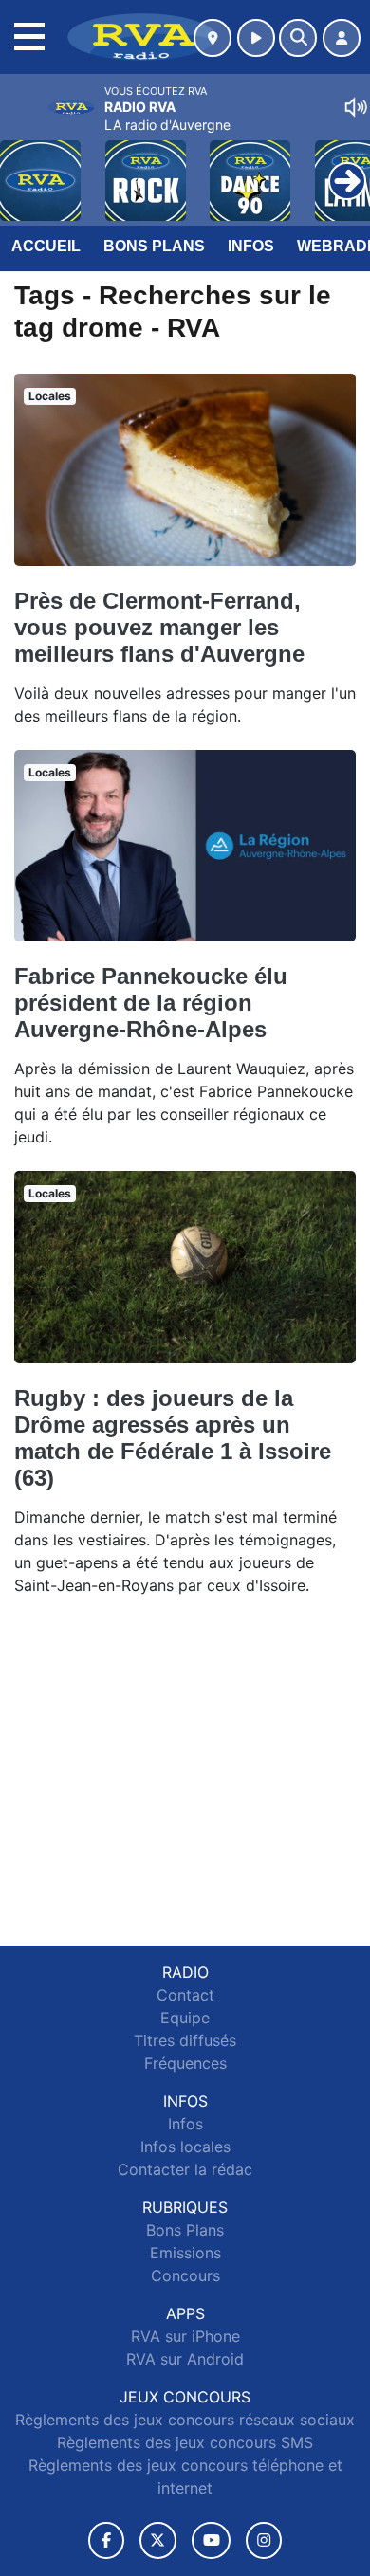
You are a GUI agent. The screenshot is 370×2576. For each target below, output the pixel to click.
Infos (251, 246)
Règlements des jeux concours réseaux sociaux (185, 2420)
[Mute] (356, 107)
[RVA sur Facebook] (106, 2540)
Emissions (185, 2253)
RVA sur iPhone (185, 2336)
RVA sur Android (185, 2359)
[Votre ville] (213, 38)
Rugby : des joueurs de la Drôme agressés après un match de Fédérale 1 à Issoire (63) (173, 1438)
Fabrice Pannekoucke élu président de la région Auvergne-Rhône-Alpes (151, 1003)
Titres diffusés (185, 2040)
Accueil (46, 246)
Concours (185, 2275)
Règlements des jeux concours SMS (185, 2442)
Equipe (185, 2018)
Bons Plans (154, 246)
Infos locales (185, 2147)
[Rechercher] (298, 38)
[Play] (25, 167)
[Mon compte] (342, 38)
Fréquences (185, 2063)
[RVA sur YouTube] (211, 2540)
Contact (185, 1995)
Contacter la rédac (185, 2169)
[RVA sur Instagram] (264, 2540)
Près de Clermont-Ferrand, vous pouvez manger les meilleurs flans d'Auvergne (159, 627)
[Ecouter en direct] (256, 38)
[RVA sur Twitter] (158, 2540)
